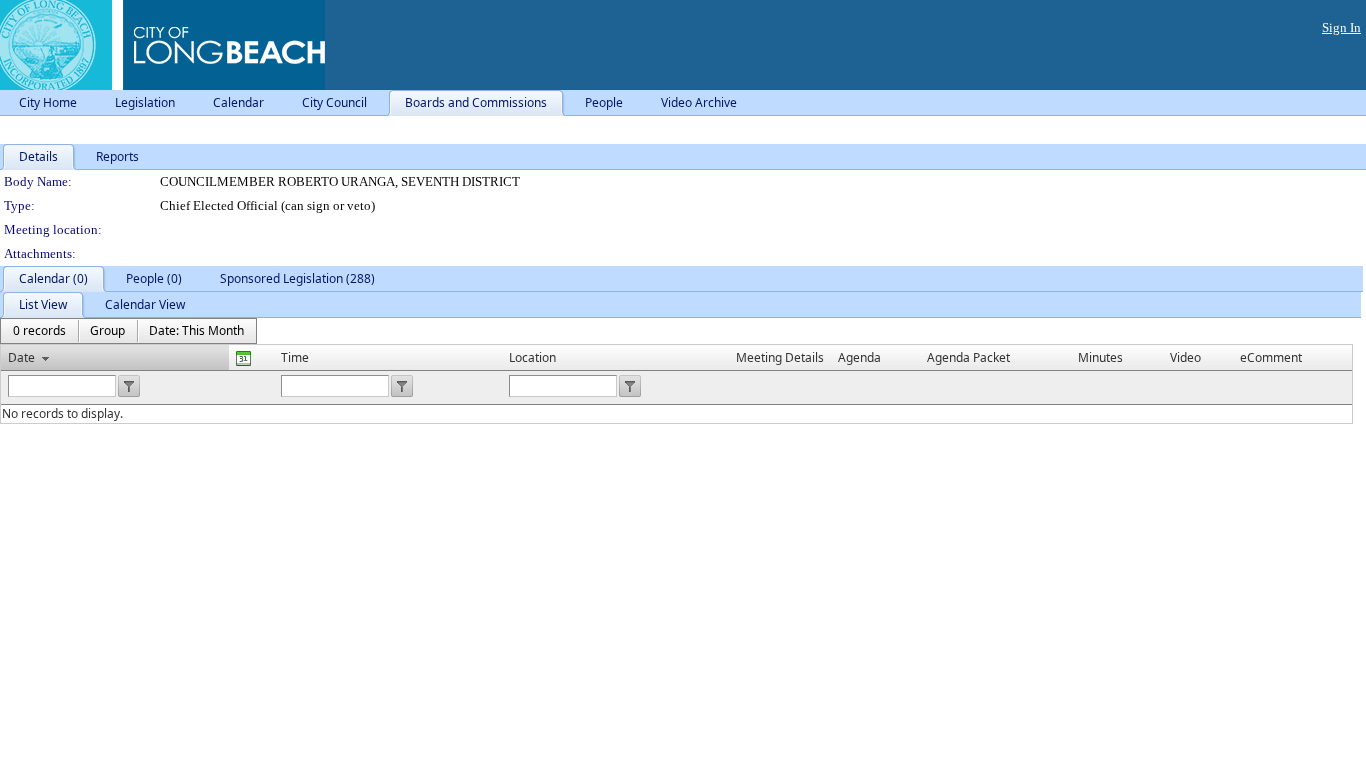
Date (21, 357)
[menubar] (128, 331)
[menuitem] (39, 331)
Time (295, 357)
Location (532, 357)
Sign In (1341, 27)
